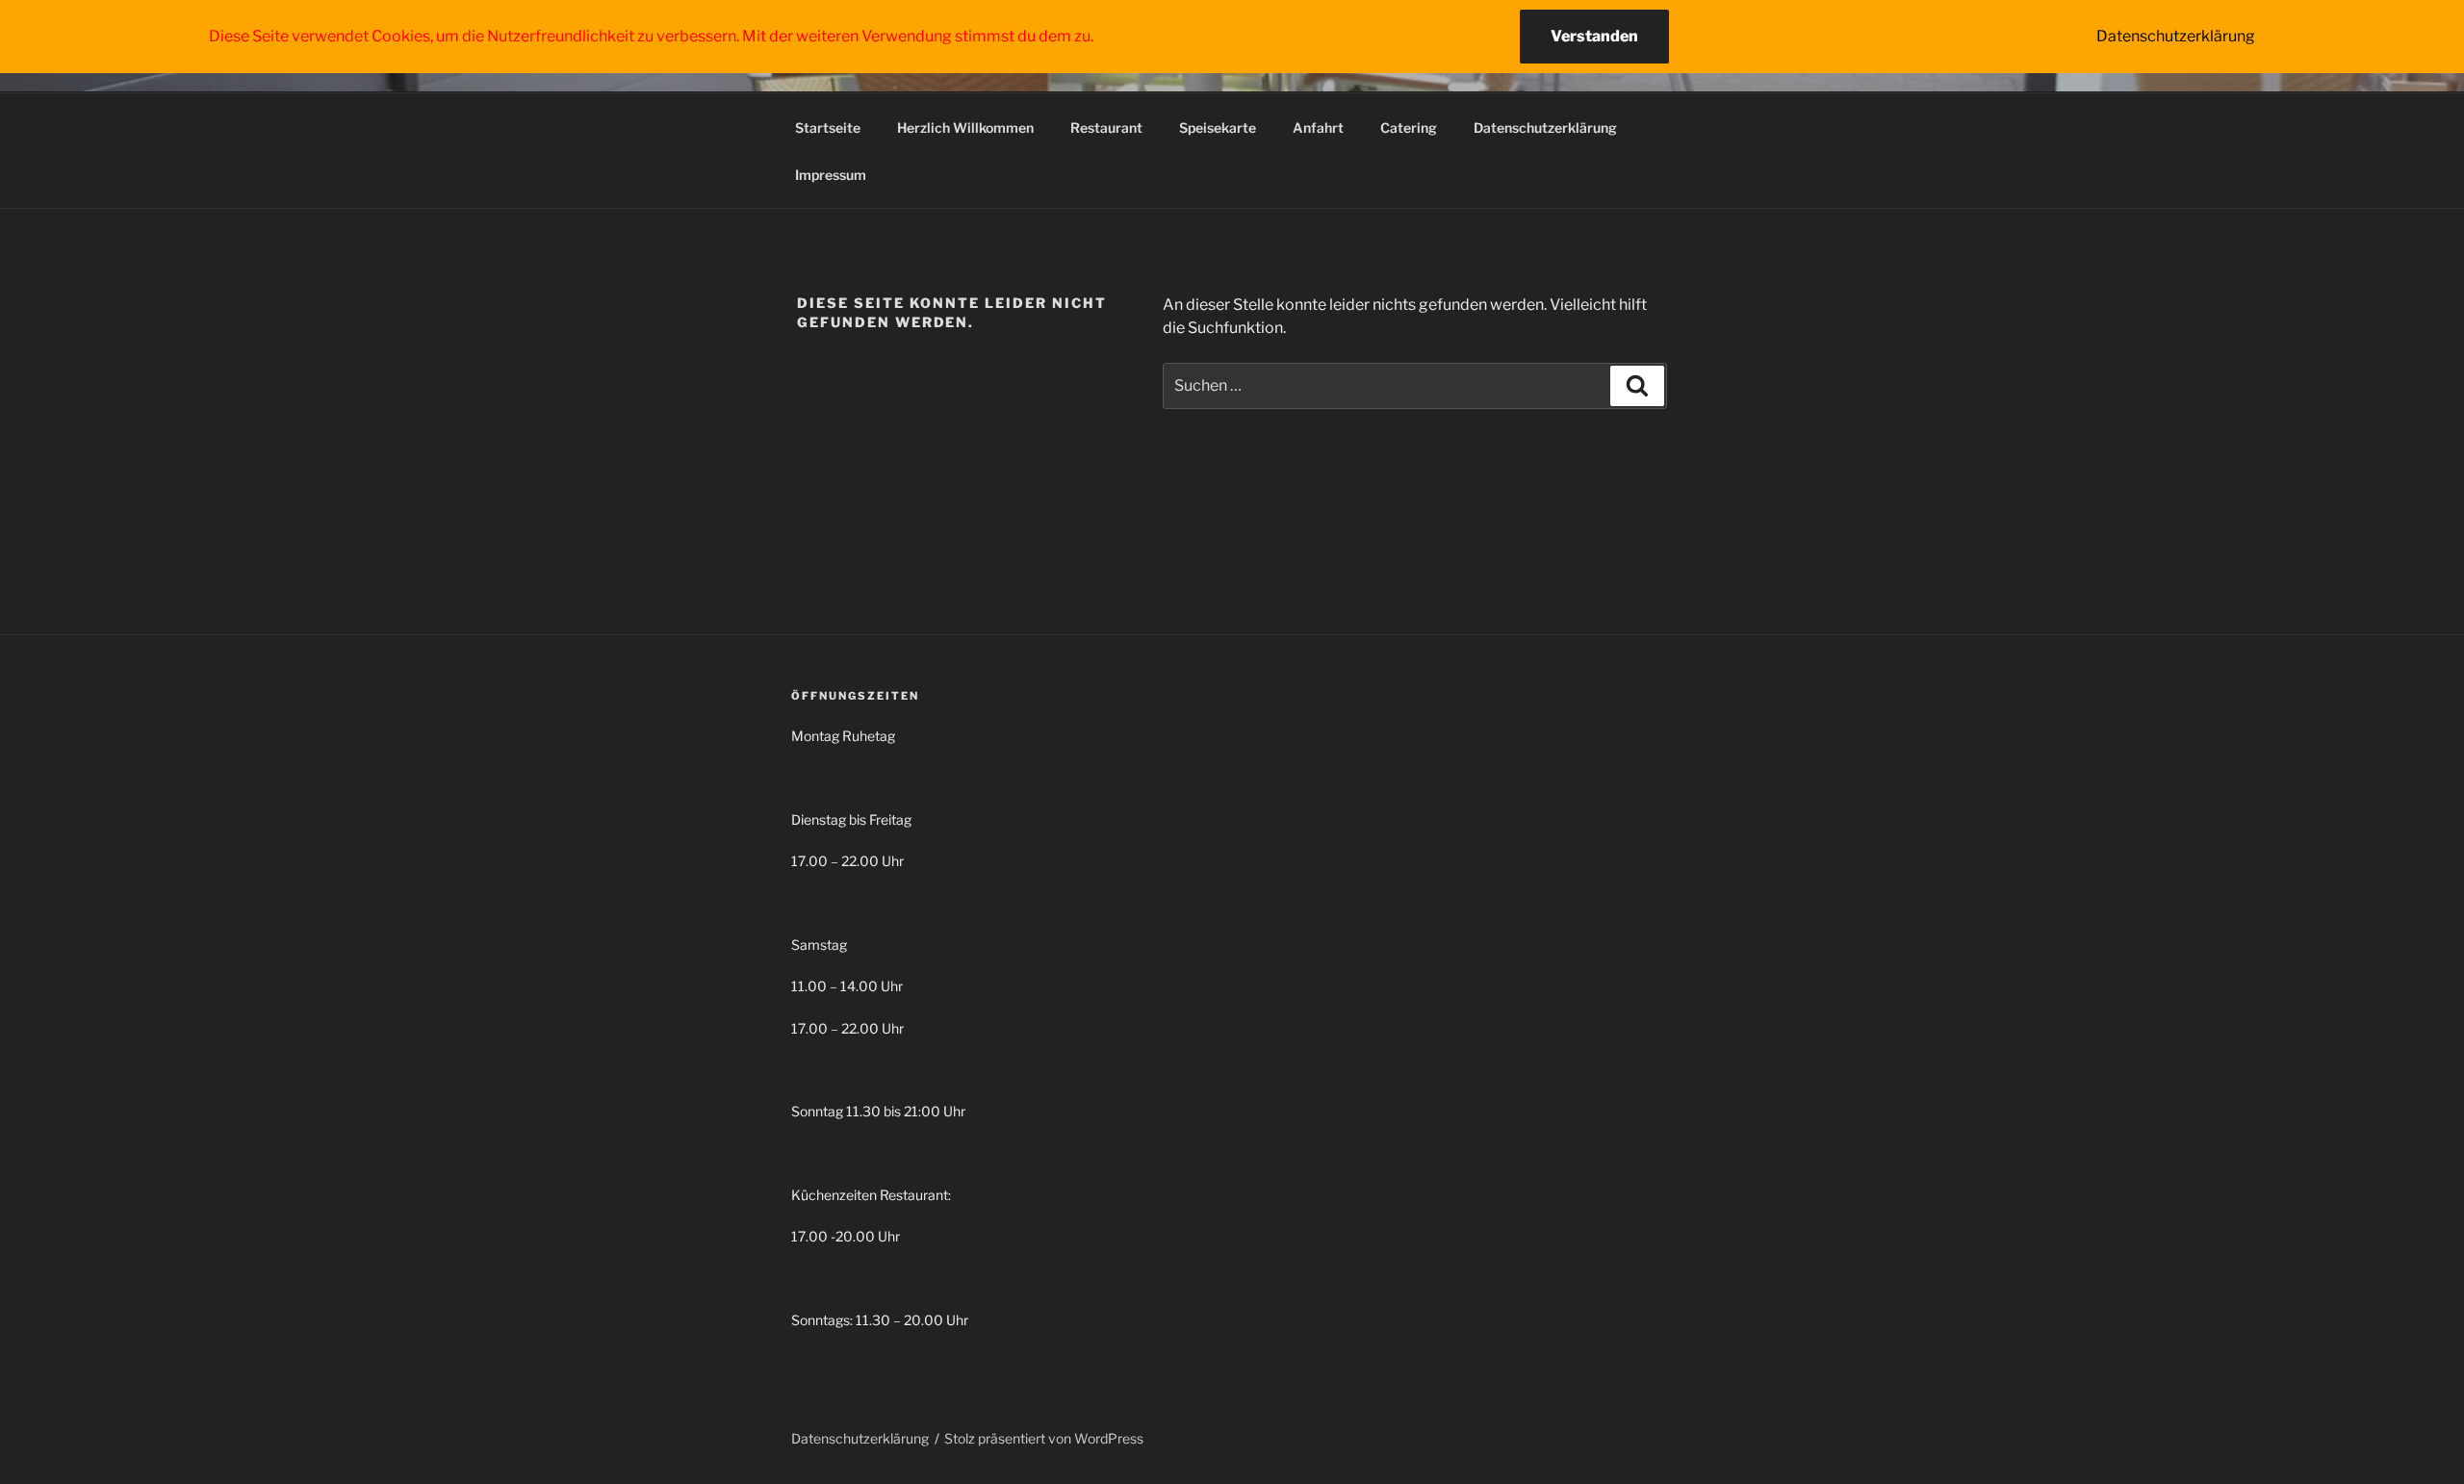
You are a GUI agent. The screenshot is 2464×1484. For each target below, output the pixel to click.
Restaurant (1106, 128)
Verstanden (1594, 36)
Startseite (828, 128)
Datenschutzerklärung (1545, 128)
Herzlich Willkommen (965, 128)
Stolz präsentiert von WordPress (1044, 1438)
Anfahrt (1318, 128)
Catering (1409, 128)
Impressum (831, 175)
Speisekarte (1218, 128)
